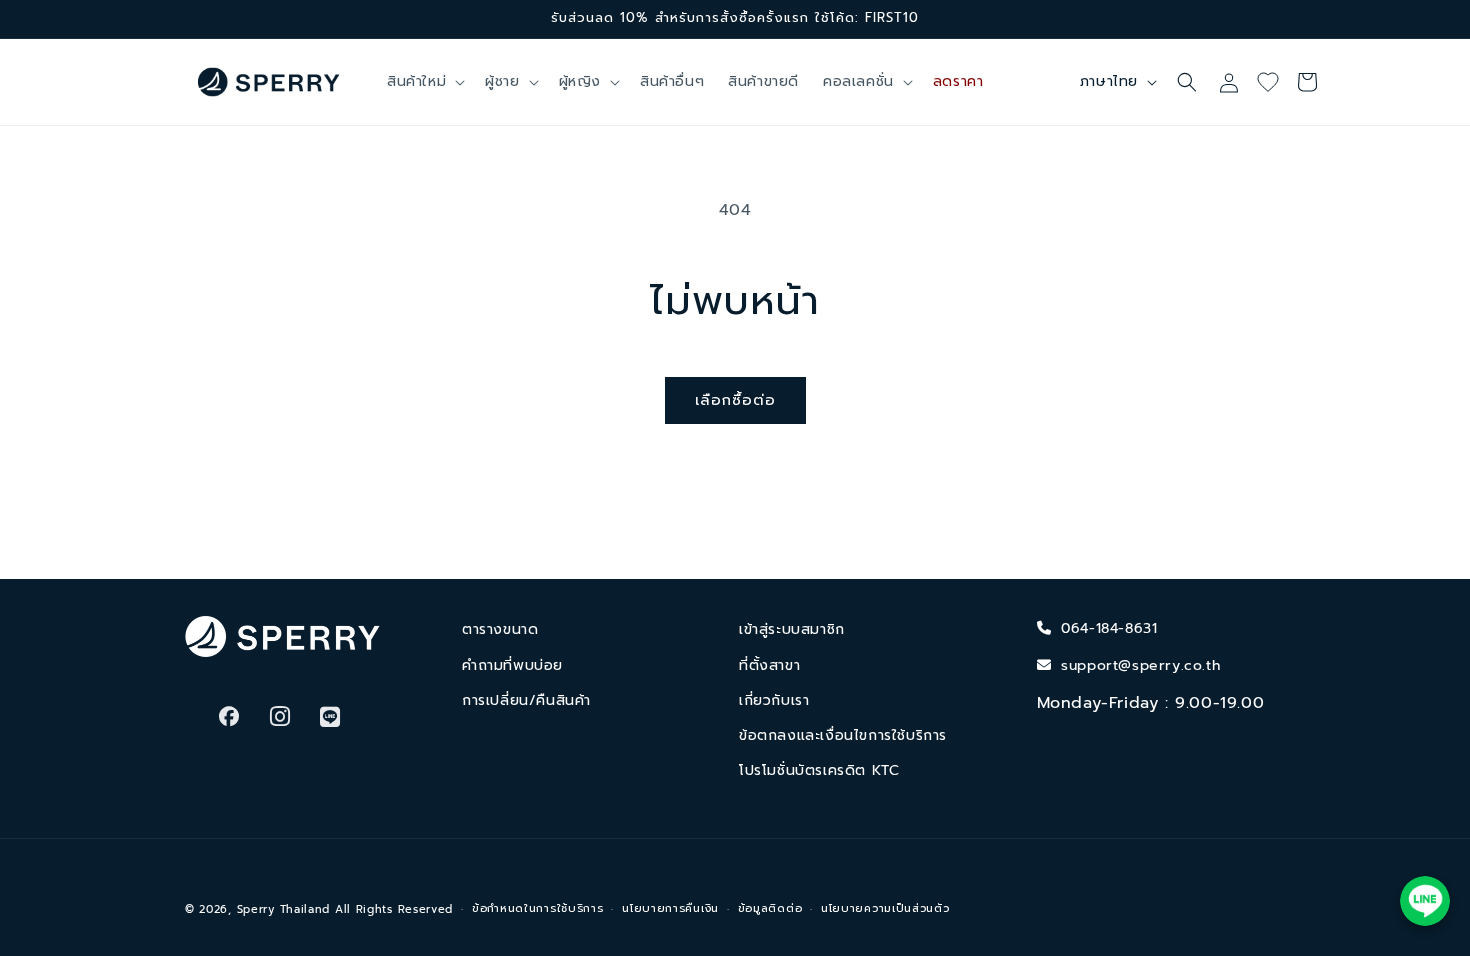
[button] (424, 82)
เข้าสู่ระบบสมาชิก (792, 629)
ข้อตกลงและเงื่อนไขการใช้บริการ (843, 735)
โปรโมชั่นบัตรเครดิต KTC (819, 770)
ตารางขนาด (500, 629)
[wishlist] (1275, 82)
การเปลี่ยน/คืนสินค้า (526, 700)
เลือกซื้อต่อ (735, 400)
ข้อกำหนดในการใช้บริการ (538, 908)
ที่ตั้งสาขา (769, 665)
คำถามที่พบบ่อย (512, 665)
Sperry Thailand (284, 909)
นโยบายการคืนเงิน (670, 908)
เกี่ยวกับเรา (774, 700)
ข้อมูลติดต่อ (770, 908)
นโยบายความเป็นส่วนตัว (885, 908)
